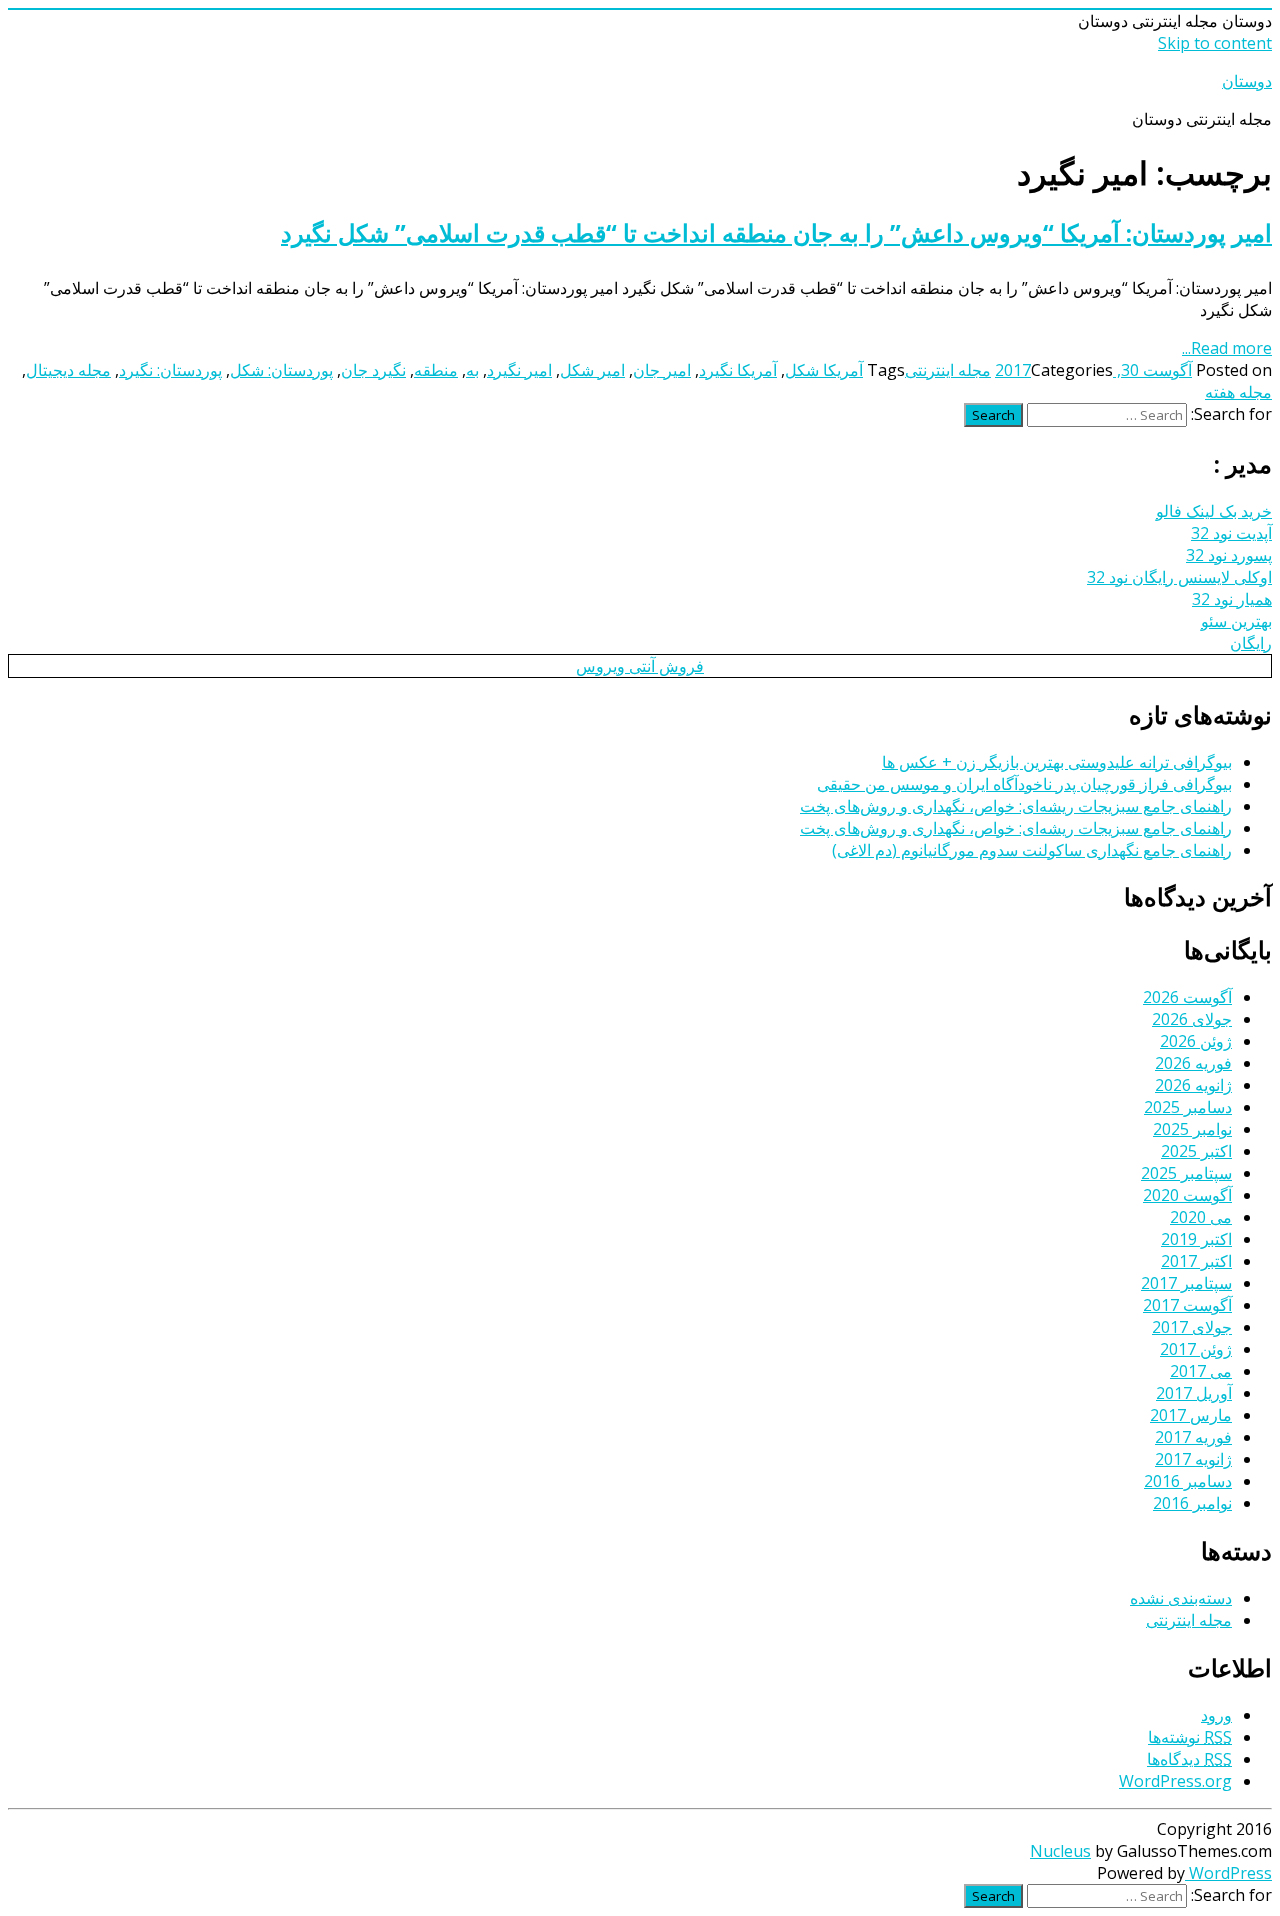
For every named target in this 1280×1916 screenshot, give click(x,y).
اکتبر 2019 (1196, 1239)
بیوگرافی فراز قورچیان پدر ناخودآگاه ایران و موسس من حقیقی (1024, 784)
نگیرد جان (373, 370)
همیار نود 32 (1232, 599)
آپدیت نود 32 (1231, 533)
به (472, 370)
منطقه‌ (436, 370)
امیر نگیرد (519, 370)
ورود (1216, 1715)
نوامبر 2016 (1192, 1503)
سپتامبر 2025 (1186, 1173)
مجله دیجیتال (68, 370)
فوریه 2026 (1193, 1063)
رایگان (1251, 643)
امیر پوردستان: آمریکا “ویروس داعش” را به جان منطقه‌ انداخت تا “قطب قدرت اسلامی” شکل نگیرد (776, 232)
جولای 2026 (1192, 1019)
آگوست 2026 (1187, 997)
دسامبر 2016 (1188, 1481)
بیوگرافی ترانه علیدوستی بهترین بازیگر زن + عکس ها (1057, 762)
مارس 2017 (1191, 1415)
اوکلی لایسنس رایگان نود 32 (1179, 577)
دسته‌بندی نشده (1181, 1598)
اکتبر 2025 (1196, 1151)
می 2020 (1201, 1217)
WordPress (1228, 1873)
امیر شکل (592, 370)
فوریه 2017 (1193, 1437)
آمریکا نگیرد (738, 370)
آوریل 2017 (1194, 1393)
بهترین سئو (1236, 621)
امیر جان (662, 370)
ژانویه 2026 (1193, 1085)
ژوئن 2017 (1196, 1349)
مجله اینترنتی (948, 370)
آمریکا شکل (824, 370)
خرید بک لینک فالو (1214, 511)
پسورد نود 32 (1229, 555)
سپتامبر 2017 (1186, 1283)
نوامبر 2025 (1192, 1129)
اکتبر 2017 (1196, 1261)
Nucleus (1060, 1851)
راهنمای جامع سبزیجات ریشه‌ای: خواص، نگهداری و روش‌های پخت (1016, 806)
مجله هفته (1238, 392)
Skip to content (1215, 43)
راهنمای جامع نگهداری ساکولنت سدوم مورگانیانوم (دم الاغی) (1032, 850)
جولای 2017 (1192, 1327)
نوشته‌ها (1190, 1737)
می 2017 (1201, 1371)
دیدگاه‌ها (1189, 1759)
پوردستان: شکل (281, 370)
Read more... (1227, 348)
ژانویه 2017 (1193, 1459)
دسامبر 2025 (1188, 1107)
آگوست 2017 (1187, 1305)
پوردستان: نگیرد (170, 370)
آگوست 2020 (1187, 1195)
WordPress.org (1175, 1781)
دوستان (1247, 81)
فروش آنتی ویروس (640, 666)
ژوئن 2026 (1196, 1041)
